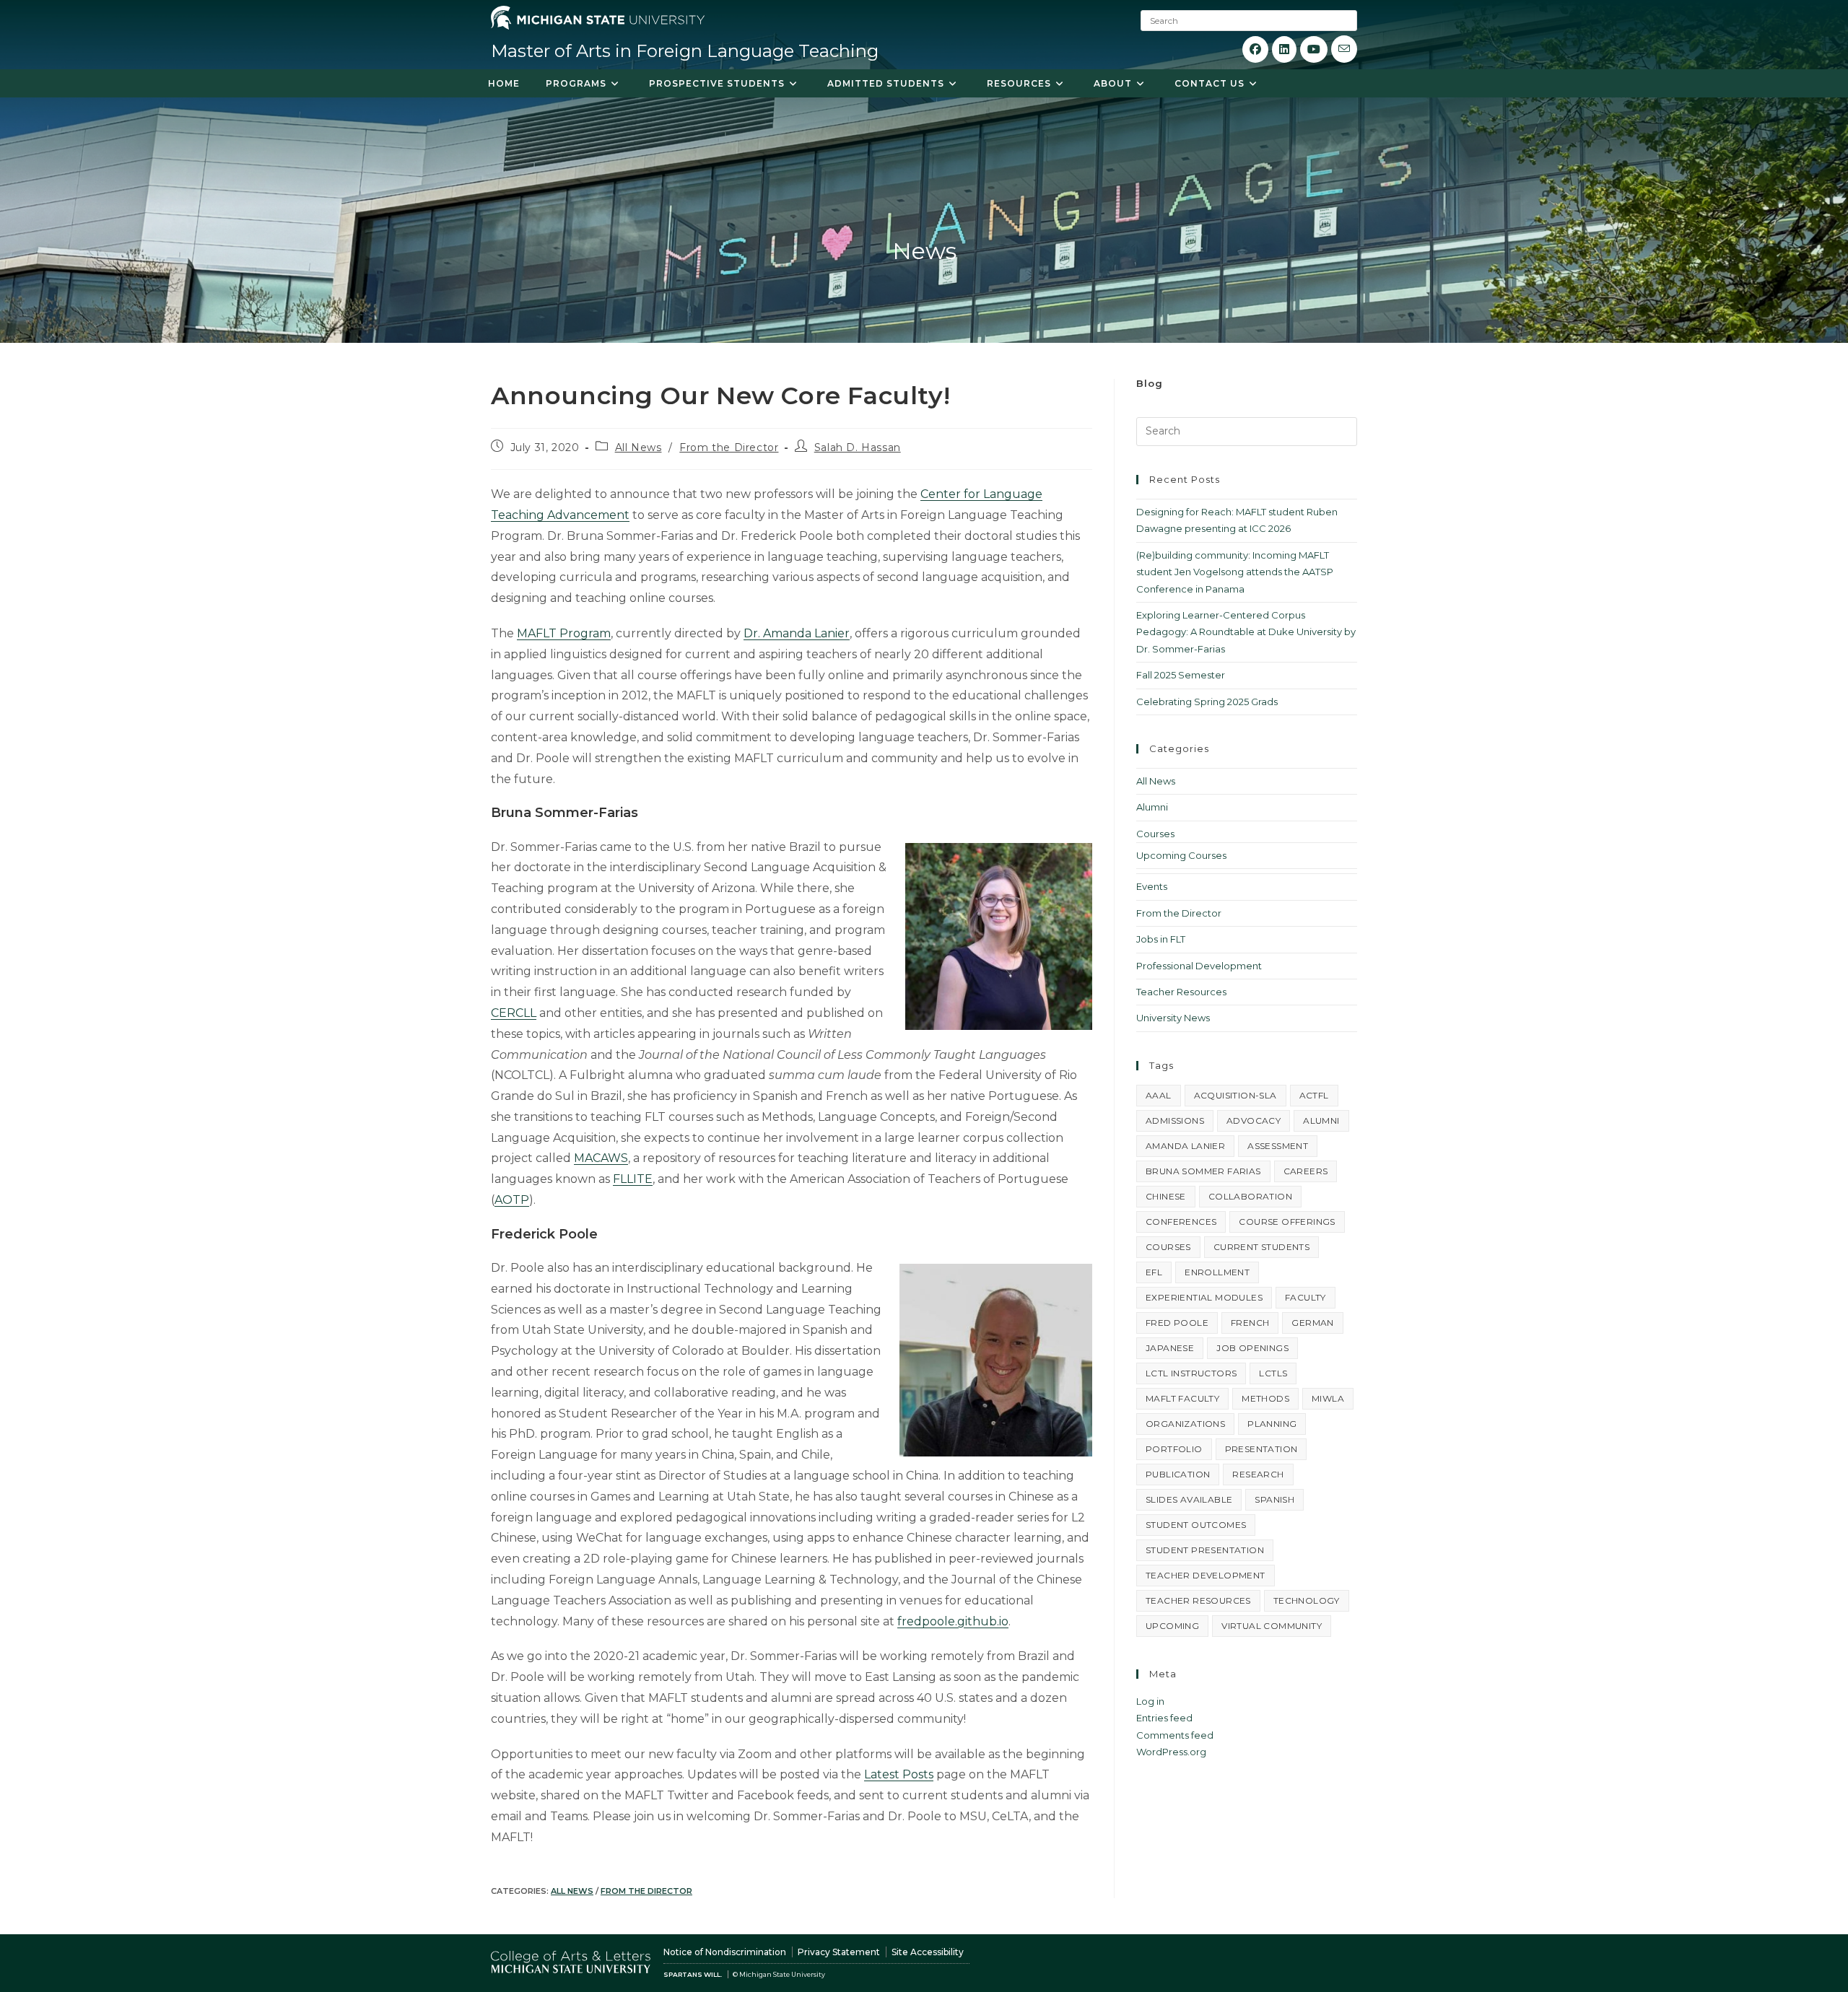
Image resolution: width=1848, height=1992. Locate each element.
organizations (1185, 1424)
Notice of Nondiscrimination (725, 1952)
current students (1261, 1247)
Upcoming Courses (1181, 855)
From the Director (729, 447)
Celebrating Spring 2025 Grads (1207, 702)
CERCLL (514, 1013)
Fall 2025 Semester (1181, 675)
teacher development (1206, 1575)
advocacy (1254, 1120)
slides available (1189, 1499)
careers (1306, 1171)
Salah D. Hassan (858, 447)
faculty (1306, 1297)
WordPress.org (1171, 1752)
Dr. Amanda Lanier (797, 633)
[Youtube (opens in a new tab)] (1314, 49)
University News (1173, 1018)
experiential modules (1204, 1297)
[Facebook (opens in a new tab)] (1255, 49)
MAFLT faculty (1182, 1398)
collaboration (1250, 1196)
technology (1307, 1600)
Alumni (1152, 807)
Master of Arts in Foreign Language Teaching (685, 51)
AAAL (1159, 1095)
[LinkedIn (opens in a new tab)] (1284, 49)
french (1250, 1323)
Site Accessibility (928, 1952)
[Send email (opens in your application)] (1344, 49)
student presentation (1205, 1550)
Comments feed (1175, 1735)
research (1258, 1474)
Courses (1155, 834)
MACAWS (601, 1158)
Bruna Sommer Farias (1203, 1171)
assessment (1278, 1146)
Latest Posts (899, 1774)
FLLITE (633, 1179)
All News (638, 447)
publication (1178, 1474)
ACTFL (1314, 1095)
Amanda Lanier (1185, 1146)
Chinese (1166, 1196)
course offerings (1287, 1222)
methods (1265, 1398)
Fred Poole (1177, 1323)
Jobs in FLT (1161, 939)
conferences (1181, 1222)
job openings (1252, 1348)
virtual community (1272, 1626)
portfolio (1174, 1449)
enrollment (1217, 1272)
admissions (1175, 1120)
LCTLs (1273, 1373)
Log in (1150, 1701)
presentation (1261, 1449)
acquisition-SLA (1235, 1095)
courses (1168, 1247)
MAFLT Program (564, 633)
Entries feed (1164, 1718)
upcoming (1172, 1626)
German (1312, 1323)
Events (1152, 886)
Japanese (1170, 1348)
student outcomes (1196, 1525)
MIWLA (1328, 1398)
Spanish (1274, 1499)
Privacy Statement (839, 1952)
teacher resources (1198, 1600)
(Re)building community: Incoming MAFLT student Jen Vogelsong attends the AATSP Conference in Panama (1235, 572)
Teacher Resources (1181, 992)
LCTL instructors (1191, 1373)
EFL (1154, 1272)
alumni (1321, 1120)
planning (1272, 1424)
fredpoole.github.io (953, 1621)
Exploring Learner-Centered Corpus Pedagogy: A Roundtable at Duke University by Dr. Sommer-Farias (1246, 632)
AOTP (512, 1200)
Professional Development (1199, 966)
